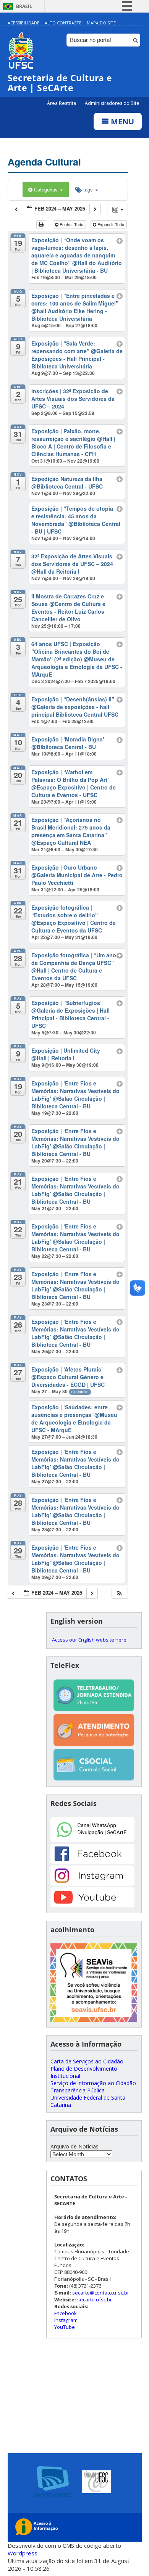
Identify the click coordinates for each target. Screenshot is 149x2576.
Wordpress (23, 2553)
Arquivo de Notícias (74, 2146)
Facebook (66, 2313)
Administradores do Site (112, 103)
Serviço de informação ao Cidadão (93, 2083)
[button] (120, 1593)
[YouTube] (92, 1905)
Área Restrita (62, 103)
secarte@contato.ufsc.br (101, 2293)
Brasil (24, 6)
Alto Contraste (63, 23)
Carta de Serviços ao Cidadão (87, 2061)
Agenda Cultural (44, 162)
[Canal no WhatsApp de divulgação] (92, 1840)
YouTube (65, 2327)
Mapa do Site (101, 23)
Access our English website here (89, 1640)
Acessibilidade (23, 23)
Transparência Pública (78, 2090)
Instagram (66, 2320)
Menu (121, 121)
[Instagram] (92, 1884)
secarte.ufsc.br (95, 2299)
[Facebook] (92, 1862)
